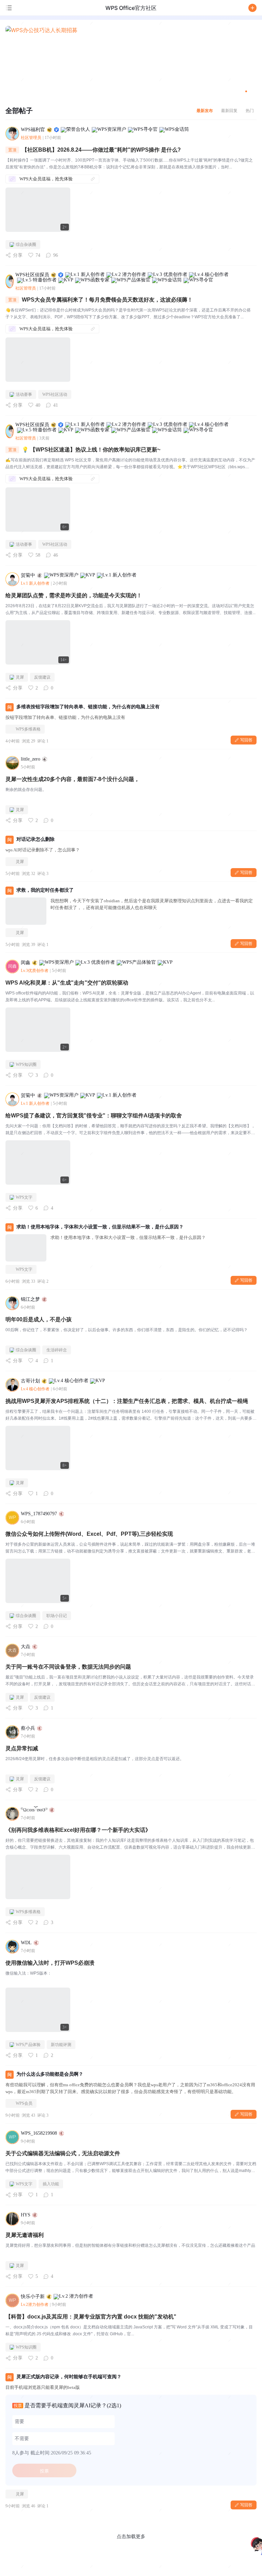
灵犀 (20, 677)
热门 (250, 110)
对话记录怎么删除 (35, 839)
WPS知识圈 (26, 1064)
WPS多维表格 (28, 729)
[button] (252, 8)
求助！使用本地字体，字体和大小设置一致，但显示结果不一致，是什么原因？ (100, 1227)
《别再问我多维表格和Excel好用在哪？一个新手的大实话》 (78, 1830)
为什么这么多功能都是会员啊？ (50, 2074)
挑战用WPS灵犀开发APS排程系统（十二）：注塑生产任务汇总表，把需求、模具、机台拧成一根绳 (127, 1401)
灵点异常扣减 (22, 1748)
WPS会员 (24, 2103)
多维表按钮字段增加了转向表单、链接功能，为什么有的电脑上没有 (88, 707)
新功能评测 (61, 2045)
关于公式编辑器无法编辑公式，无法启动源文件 (63, 2153)
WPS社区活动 (55, 394)
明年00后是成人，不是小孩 (39, 1319)
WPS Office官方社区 (131, 8)
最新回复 (229, 110)
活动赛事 (24, 394)
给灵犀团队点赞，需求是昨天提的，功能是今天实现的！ (74, 595)
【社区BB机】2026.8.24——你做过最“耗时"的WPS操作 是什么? (101, 150)
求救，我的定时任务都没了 (45, 890)
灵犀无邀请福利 (25, 2235)
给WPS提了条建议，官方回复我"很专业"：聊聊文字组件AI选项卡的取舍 (94, 1116)
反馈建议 (42, 677)
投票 (44, 2471)
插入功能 (51, 2184)
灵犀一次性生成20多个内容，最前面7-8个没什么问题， (72, 779)
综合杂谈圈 (26, 245)
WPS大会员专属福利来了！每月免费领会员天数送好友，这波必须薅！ (107, 300)
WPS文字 (24, 1197)
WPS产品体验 (28, 2045)
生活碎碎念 (57, 1350)
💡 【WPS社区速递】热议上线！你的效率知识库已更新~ (91, 450)
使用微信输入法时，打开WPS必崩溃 (50, 1963)
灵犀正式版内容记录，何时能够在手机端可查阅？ (69, 2377)
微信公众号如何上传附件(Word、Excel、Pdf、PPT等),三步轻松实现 (89, 1534)
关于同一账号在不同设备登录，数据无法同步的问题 (68, 1667)
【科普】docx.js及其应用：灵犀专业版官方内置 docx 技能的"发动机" (91, 2317)
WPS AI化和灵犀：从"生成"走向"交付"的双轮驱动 (67, 983)
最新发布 (205, 110)
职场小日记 (57, 1616)
